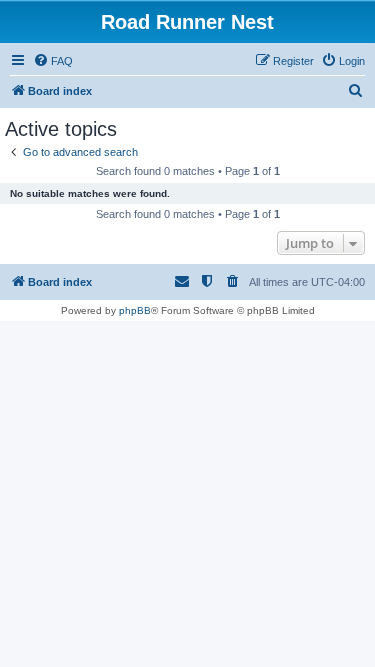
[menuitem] (53, 61)
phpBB (135, 310)
